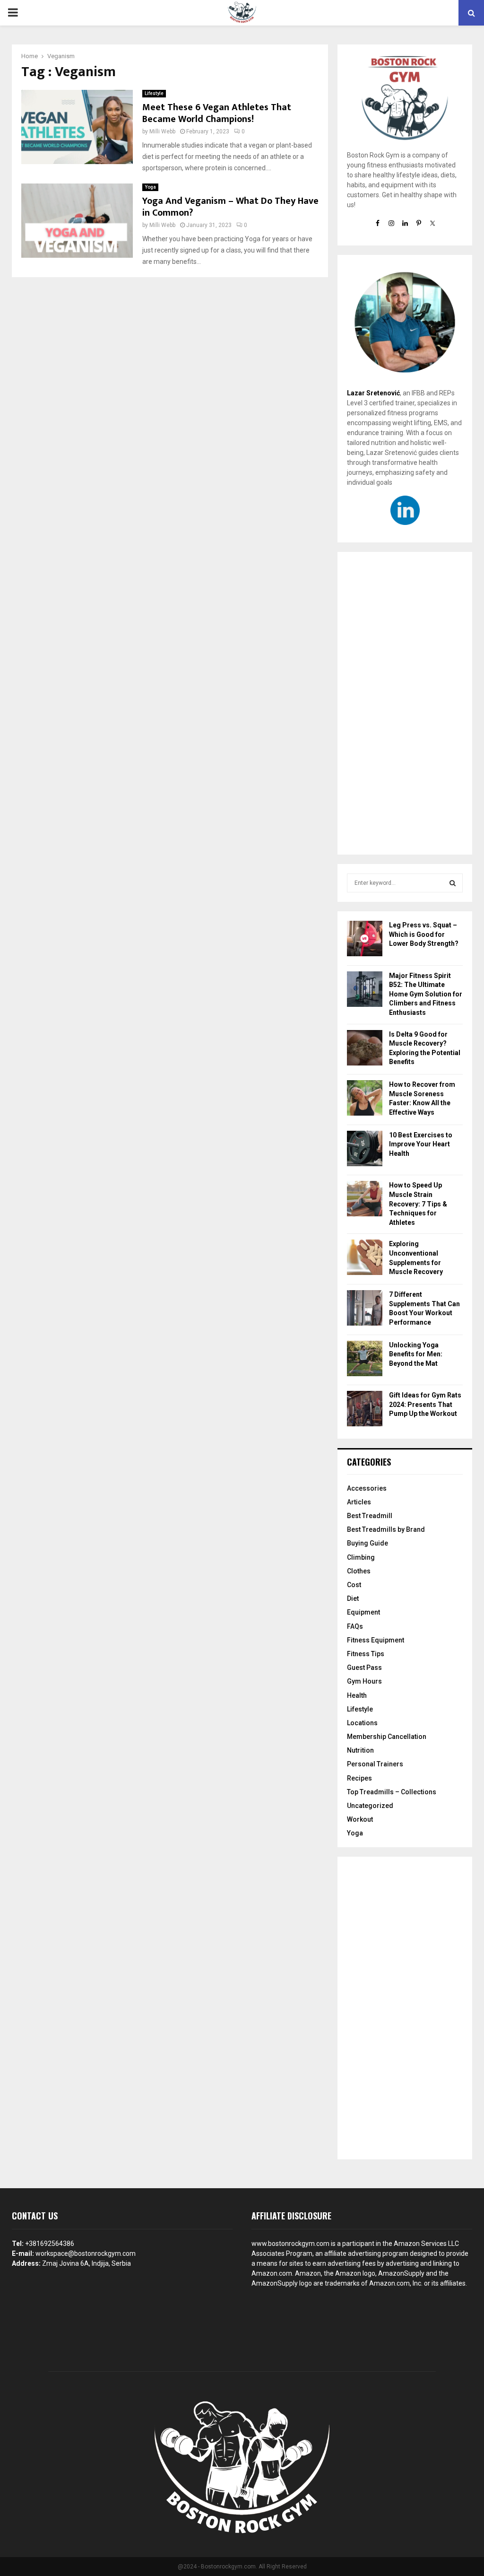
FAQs (355, 1626)
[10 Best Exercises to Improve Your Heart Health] (365, 1150)
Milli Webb (162, 131)
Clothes (359, 1571)
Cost (354, 1585)
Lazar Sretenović (373, 393)
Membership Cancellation (387, 1737)
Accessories (367, 1488)
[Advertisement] (405, 703)
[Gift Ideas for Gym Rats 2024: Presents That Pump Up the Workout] (365, 1410)
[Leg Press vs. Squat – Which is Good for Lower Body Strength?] (365, 940)
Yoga (150, 187)
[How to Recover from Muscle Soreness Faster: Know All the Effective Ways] (365, 1099)
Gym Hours (364, 1681)
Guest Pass (364, 1668)
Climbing (361, 1557)
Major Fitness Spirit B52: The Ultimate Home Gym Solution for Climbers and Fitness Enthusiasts (426, 994)
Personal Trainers (375, 1764)
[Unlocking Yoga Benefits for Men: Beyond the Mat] (365, 1360)
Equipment (363, 1612)
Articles (359, 1502)
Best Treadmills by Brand (386, 1529)
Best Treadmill (370, 1516)
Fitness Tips (366, 1654)
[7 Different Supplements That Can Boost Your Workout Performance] (365, 1309)
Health (357, 1695)
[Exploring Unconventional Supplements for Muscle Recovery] (365, 1259)
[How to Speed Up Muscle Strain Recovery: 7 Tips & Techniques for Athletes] (365, 1200)
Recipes (359, 1778)
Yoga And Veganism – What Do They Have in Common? (230, 207)
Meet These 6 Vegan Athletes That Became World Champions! (217, 113)
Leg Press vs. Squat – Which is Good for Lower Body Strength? (424, 934)
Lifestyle (154, 93)
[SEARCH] (453, 883)
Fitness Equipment (376, 1640)
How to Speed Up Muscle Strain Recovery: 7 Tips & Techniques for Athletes (418, 1204)
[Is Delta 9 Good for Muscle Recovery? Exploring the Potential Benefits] (365, 1049)
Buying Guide (367, 1543)
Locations (362, 1723)
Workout (360, 1819)
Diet (353, 1598)
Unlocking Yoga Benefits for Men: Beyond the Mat (416, 1354)
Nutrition (360, 1750)
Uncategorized (370, 1806)
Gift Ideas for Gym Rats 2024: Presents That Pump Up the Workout (425, 1404)
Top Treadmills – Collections (392, 1792)
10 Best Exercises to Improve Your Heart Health (421, 1144)
